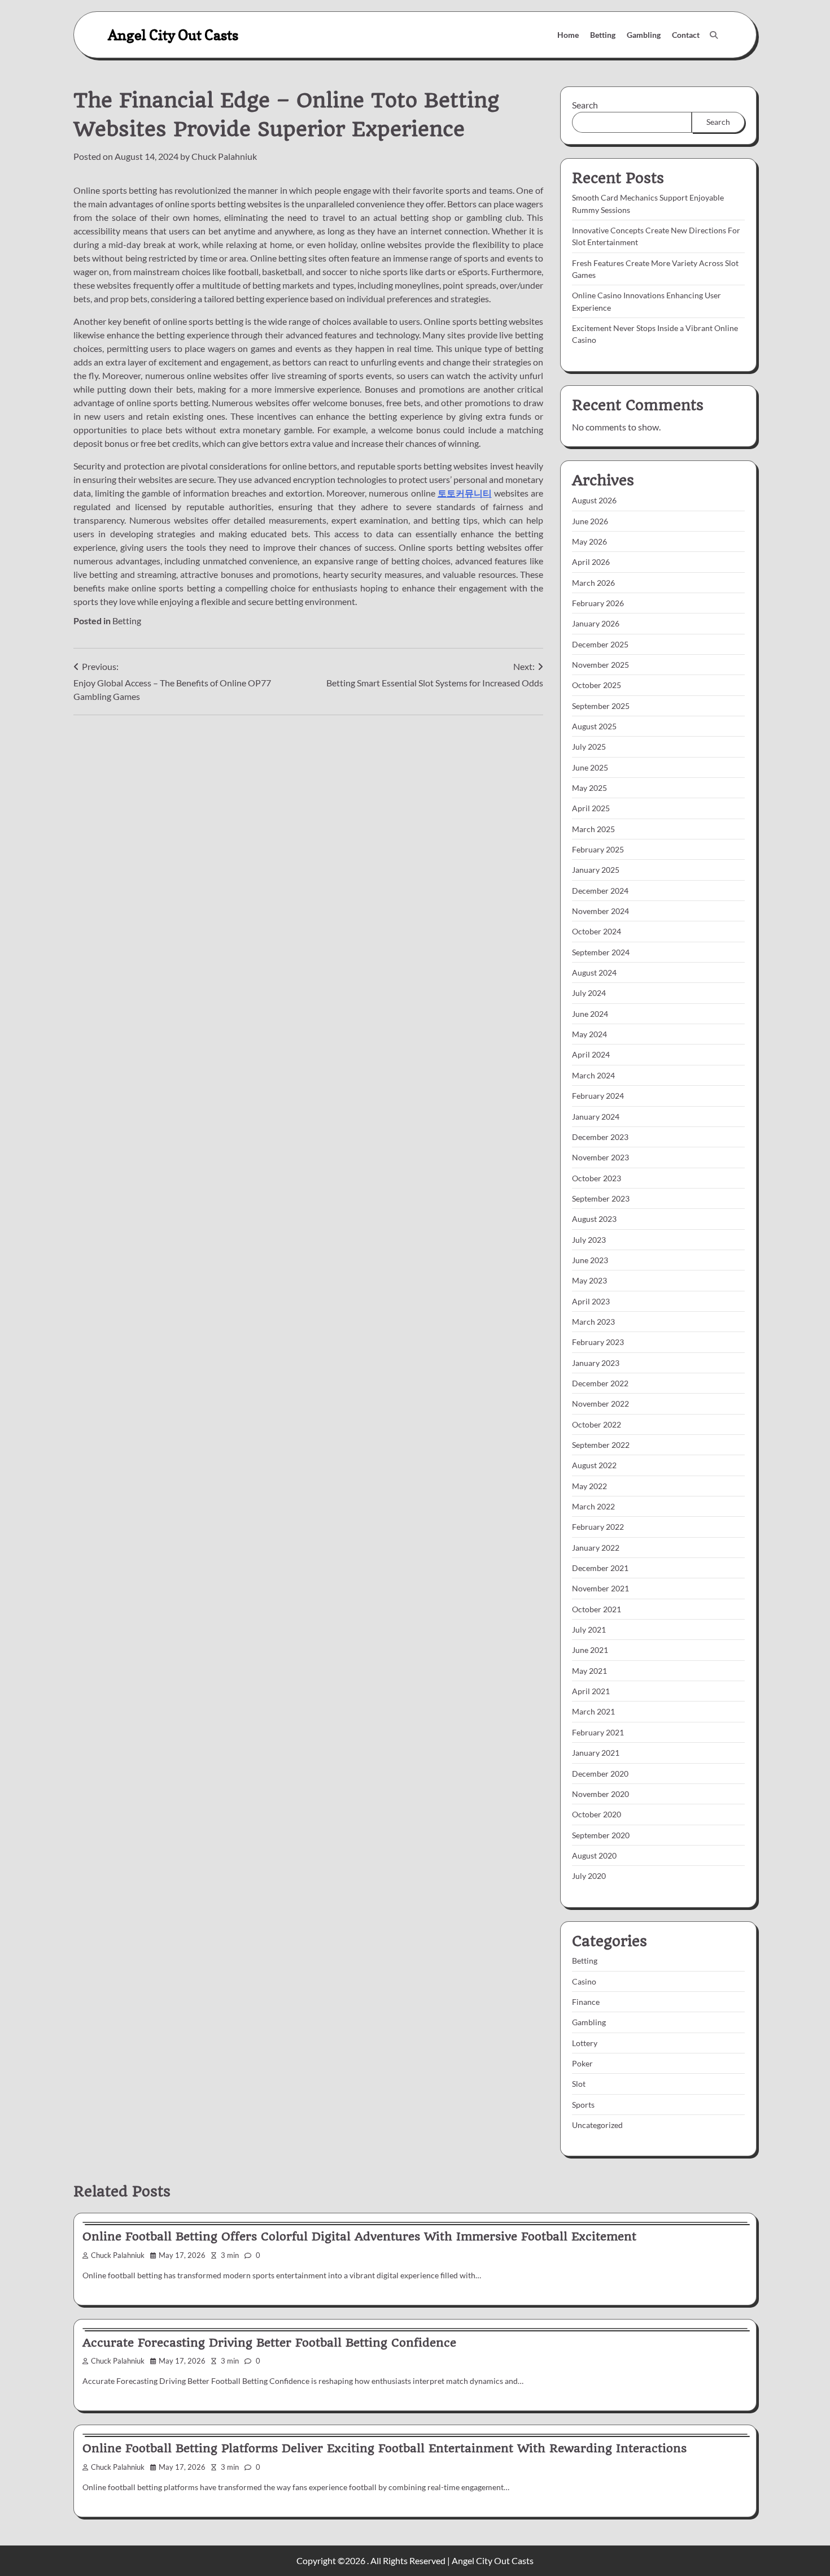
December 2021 (600, 1568)
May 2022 (589, 1486)
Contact (686, 35)
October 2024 (597, 931)
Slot (579, 2084)
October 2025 (597, 685)
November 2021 (600, 1588)
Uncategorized (597, 2125)
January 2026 (596, 623)
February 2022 (598, 1527)
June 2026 (590, 521)
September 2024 (601, 952)
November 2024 (600, 911)
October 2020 (597, 1814)
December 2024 (600, 891)
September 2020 (601, 1835)
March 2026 (593, 583)
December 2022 (600, 1383)
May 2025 (589, 788)
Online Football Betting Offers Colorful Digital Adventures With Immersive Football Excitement (359, 2236)
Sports (583, 2105)
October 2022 (597, 1424)
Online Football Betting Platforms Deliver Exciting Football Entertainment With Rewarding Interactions (385, 2448)
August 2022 (594, 1465)
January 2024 (596, 1117)
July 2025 (589, 747)
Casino (584, 1981)
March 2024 (593, 1075)
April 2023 (591, 1301)
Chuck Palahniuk (224, 156)
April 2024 (591, 1054)
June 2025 (590, 767)
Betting (603, 35)
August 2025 (594, 726)
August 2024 (594, 972)
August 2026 (594, 500)
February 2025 (598, 849)
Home (568, 35)
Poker (582, 2063)
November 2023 (600, 1157)
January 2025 (596, 870)
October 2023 (597, 1178)
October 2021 (597, 1609)
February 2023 (598, 1342)
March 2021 (593, 1711)
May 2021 (589, 1671)
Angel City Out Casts (173, 35)
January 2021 (596, 1753)
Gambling (644, 35)
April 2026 (591, 562)
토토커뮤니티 (465, 493)
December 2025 (600, 644)
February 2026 (598, 603)
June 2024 (590, 1014)
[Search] (714, 35)
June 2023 (590, 1260)
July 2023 (589, 1240)
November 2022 (600, 1404)
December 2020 (600, 1774)
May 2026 (589, 541)
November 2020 (600, 1794)
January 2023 (596, 1363)
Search (585, 105)
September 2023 (601, 1198)
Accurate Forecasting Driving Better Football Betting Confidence (269, 2343)
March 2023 (593, 1322)
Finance (586, 2002)
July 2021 (589, 1629)
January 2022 (596, 1548)
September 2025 (601, 706)
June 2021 (590, 1650)
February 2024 (598, 1096)
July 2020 (589, 1876)
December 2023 (600, 1137)
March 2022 (593, 1506)
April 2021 (591, 1691)
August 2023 (594, 1219)
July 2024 (589, 993)
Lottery (585, 2043)
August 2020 (594, 1855)
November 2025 (600, 665)
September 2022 (601, 1445)
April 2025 (591, 808)
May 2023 (589, 1280)
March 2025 (593, 829)
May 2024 (589, 1034)
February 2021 (598, 1732)
